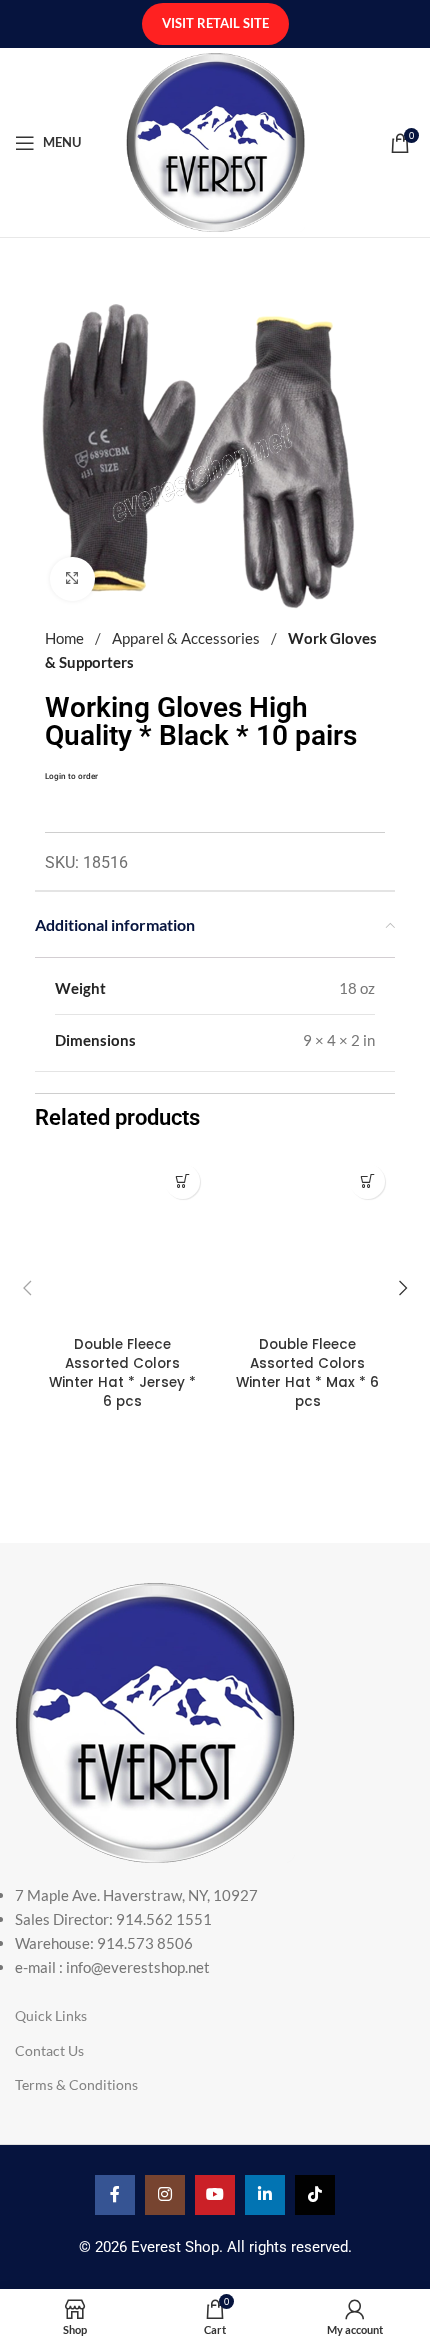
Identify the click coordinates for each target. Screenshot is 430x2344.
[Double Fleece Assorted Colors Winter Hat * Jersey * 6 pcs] (122, 1241)
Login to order (71, 776)
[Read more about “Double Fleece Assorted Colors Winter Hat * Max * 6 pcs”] (367, 1181)
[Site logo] (215, 140)
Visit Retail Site (215, 23)
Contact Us (49, 2050)
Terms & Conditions (76, 2084)
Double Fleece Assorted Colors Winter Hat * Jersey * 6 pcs (122, 1373)
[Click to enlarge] (72, 579)
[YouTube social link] (215, 2195)
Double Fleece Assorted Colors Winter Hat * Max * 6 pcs (307, 1373)
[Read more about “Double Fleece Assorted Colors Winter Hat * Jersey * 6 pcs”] (182, 1181)
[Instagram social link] (165, 2195)
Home (66, 638)
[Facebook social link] (115, 2195)
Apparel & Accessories (187, 638)
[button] (27, 1288)
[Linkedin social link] (265, 2195)
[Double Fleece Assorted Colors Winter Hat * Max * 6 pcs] (307, 1241)
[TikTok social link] (315, 2195)
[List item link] (215, 1931)
